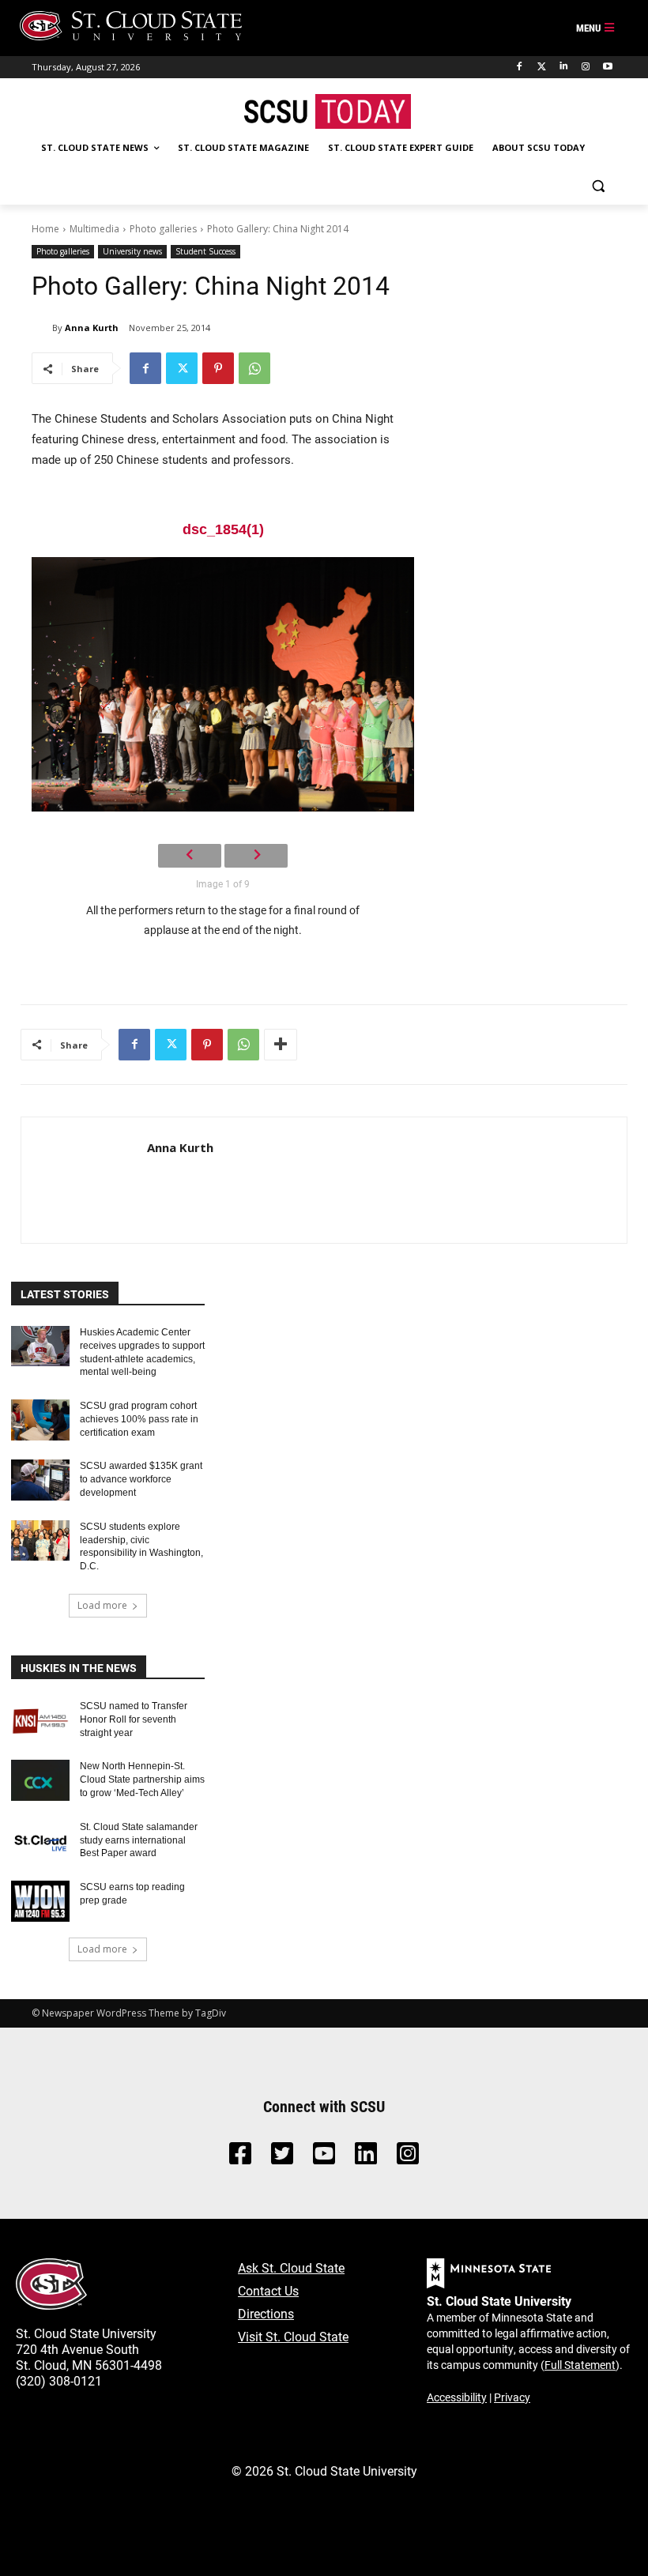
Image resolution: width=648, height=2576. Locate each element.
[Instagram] (585, 67)
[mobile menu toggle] (596, 28)
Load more (102, 1605)
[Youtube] (607, 67)
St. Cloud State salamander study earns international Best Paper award (139, 1840)
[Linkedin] (564, 67)
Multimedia (94, 229)
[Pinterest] (218, 368)
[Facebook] (520, 67)
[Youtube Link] (324, 2158)
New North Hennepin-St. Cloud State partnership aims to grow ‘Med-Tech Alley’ (142, 1779)
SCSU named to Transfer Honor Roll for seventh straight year (134, 1719)
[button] (598, 186)
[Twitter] (542, 67)
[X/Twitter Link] (282, 2158)
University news (132, 251)
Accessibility (457, 2397)
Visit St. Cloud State (293, 2336)
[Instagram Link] (408, 2158)
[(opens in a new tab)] (40, 1720)
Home (45, 229)
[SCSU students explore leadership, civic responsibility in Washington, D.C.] (40, 1541)
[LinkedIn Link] (366, 2158)
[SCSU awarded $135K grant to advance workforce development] (40, 1480)
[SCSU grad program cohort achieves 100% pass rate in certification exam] (40, 1420)
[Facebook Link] (240, 2158)
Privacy (512, 2397)
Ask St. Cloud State (291, 2267)
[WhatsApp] (254, 368)
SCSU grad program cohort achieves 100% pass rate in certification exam (139, 1419)
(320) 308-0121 (59, 2380)
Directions (266, 2313)
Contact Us (268, 2290)
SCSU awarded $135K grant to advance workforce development (141, 1479)
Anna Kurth (92, 328)
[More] (281, 1045)
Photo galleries (163, 229)
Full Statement (580, 2365)
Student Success (205, 251)
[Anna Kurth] (42, 328)
